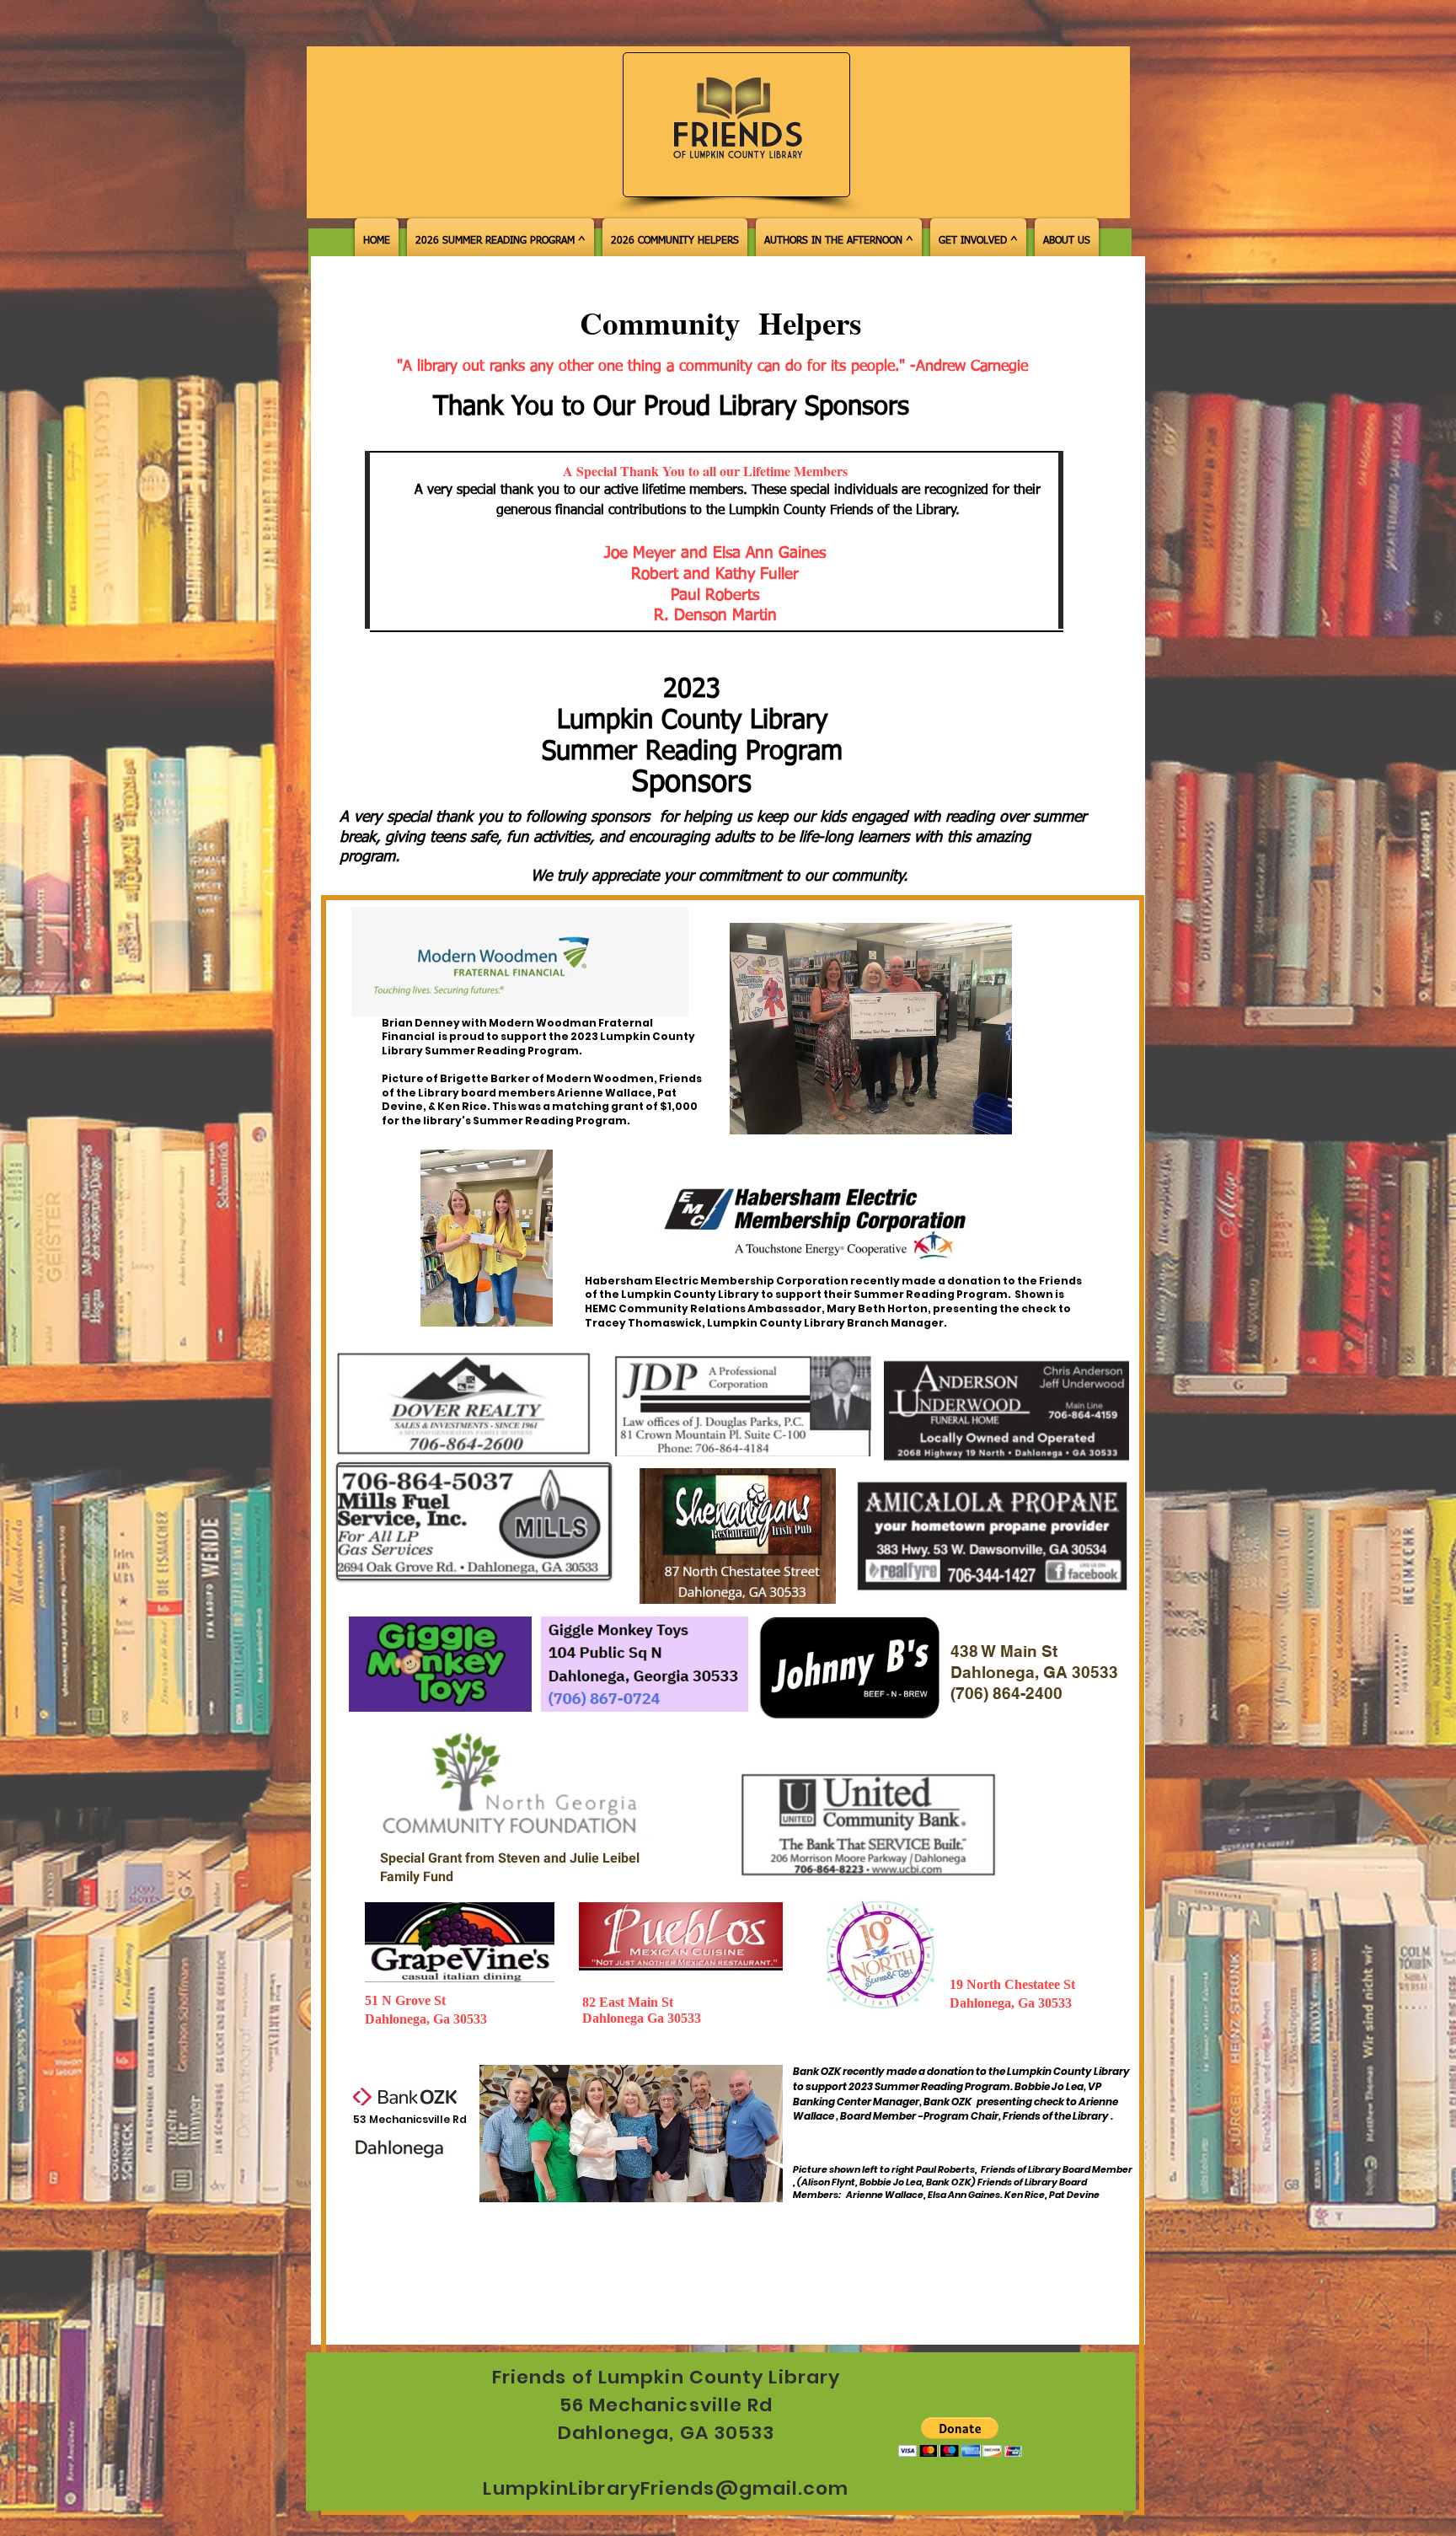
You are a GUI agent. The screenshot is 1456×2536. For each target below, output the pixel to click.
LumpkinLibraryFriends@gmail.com (666, 2488)
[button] (960, 2437)
